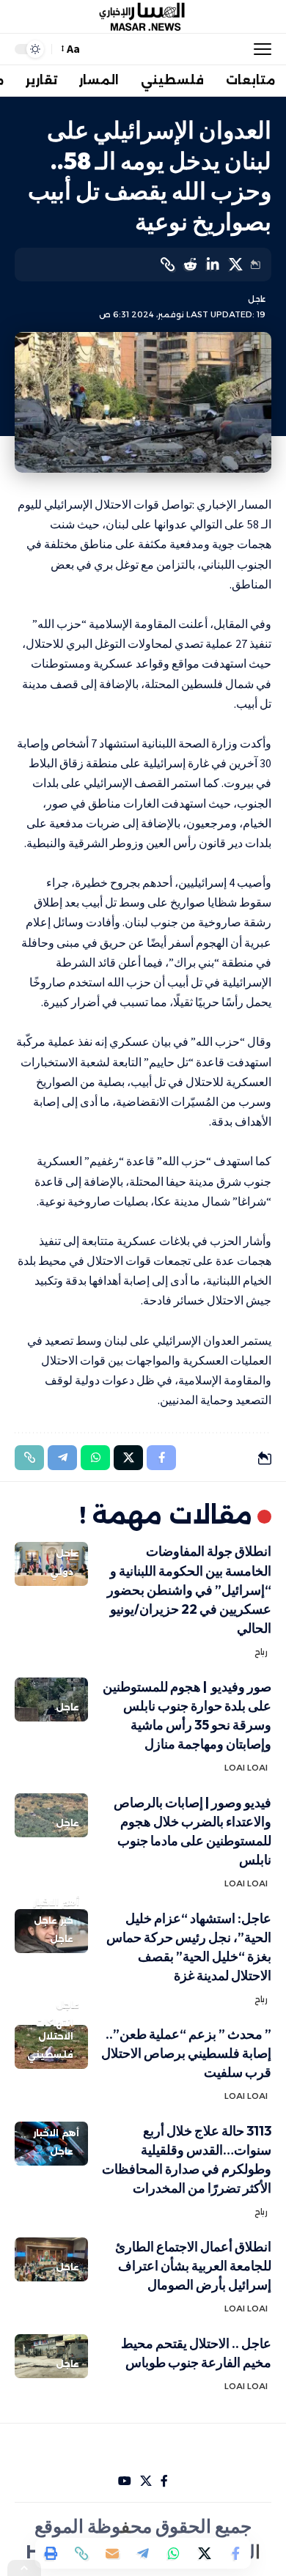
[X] (146, 2481)
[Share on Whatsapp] (174, 2553)
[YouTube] (125, 2481)
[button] (259, 49)
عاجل (257, 299)
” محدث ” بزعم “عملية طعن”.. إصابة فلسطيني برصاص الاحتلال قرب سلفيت (186, 2053)
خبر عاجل (54, 1920)
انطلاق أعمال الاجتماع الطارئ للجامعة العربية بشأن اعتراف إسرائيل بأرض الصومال (193, 2266)
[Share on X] (235, 265)
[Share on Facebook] (235, 2553)
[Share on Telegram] (143, 2553)
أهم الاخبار (56, 1902)
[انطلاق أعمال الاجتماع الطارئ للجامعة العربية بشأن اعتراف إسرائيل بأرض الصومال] (51, 2259)
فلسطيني (50, 2055)
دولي (62, 1572)
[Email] (112, 2553)
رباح (261, 1652)
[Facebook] (164, 2481)
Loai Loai (246, 1768)
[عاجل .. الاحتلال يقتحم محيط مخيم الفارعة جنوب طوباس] (51, 2356)
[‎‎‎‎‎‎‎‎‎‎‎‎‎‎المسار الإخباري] (143, 17)
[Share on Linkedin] (213, 265)
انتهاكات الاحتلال (54, 2030)
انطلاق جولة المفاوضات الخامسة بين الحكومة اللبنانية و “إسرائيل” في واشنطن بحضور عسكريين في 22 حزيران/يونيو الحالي (189, 1589)
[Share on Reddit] (190, 265)
